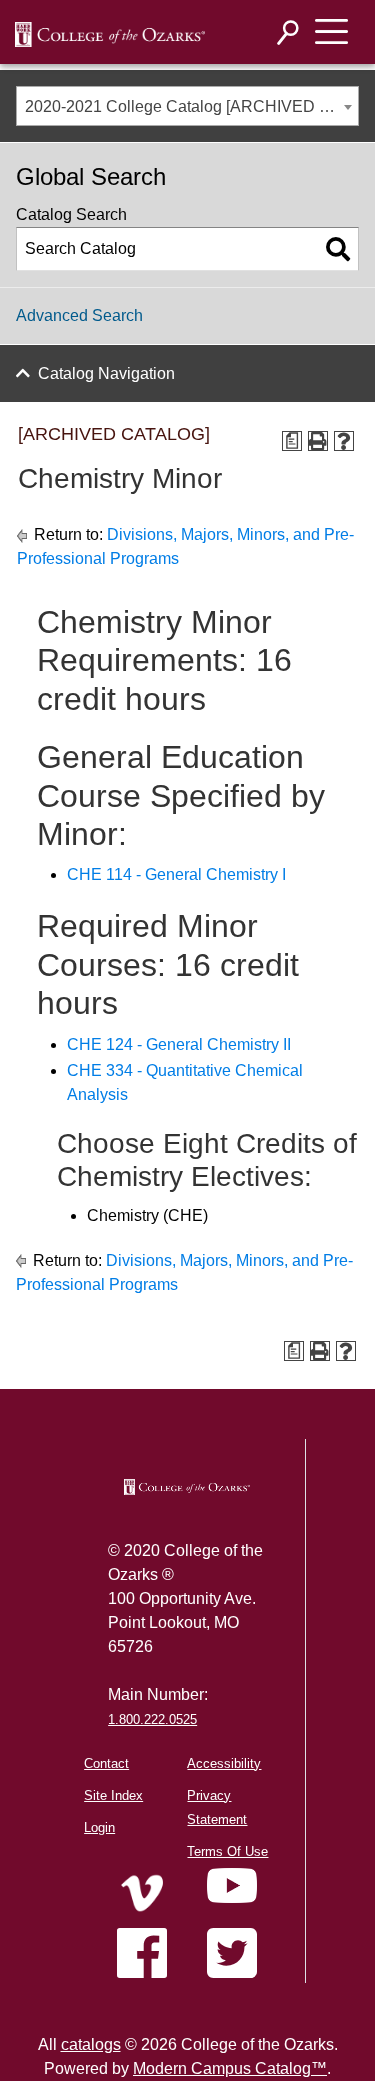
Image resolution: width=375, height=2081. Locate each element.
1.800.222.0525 (152, 1719)
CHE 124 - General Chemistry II (179, 1044)
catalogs (91, 2044)
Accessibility (224, 1763)
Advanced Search (79, 315)
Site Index (113, 1795)
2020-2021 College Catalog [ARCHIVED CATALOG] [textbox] (191, 106)
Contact (106, 1763)
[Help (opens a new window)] (344, 441)
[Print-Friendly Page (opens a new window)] (318, 441)
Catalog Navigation (106, 373)
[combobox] (187, 106)
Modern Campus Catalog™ (230, 2068)
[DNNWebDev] (110, 33)
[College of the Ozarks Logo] (187, 1487)
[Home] (142, 1893)
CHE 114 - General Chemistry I (176, 874)
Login (99, 1827)
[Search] (288, 32)
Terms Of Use (227, 1851)
